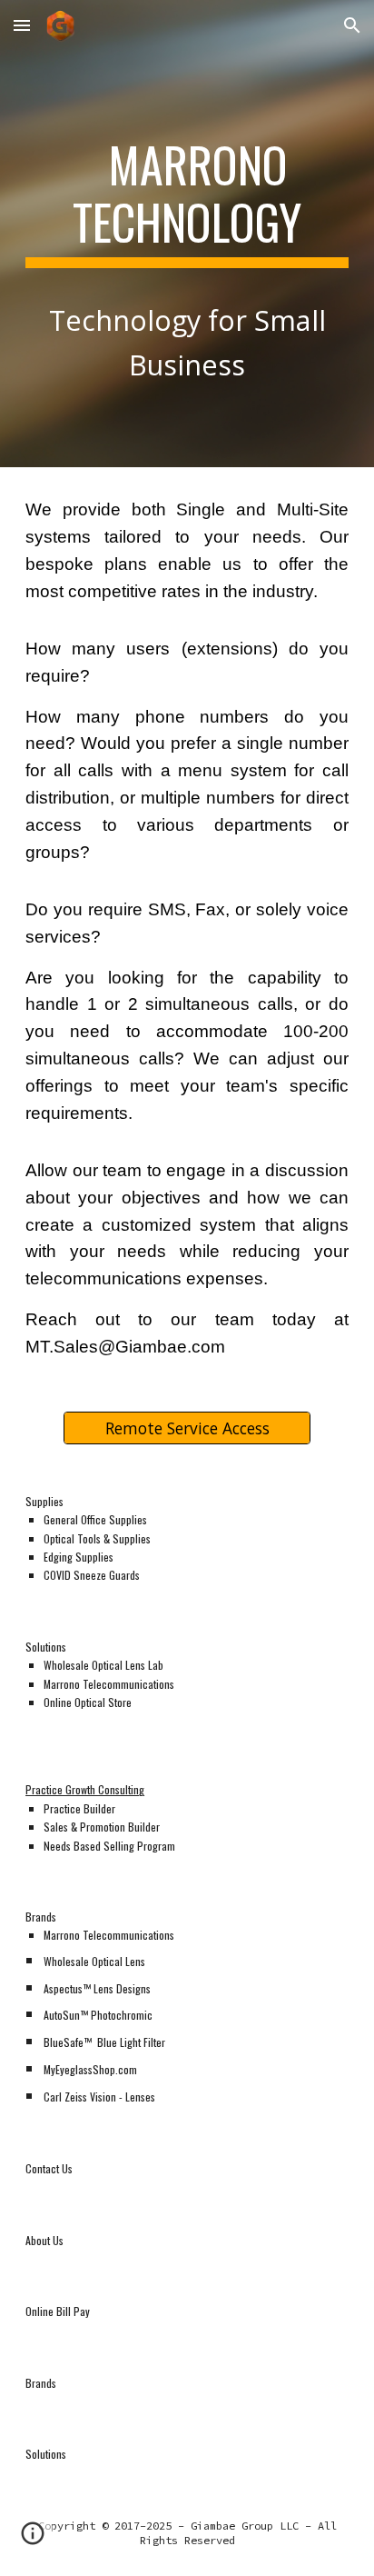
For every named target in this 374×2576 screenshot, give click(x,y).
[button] (22, 25)
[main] (187, 234)
